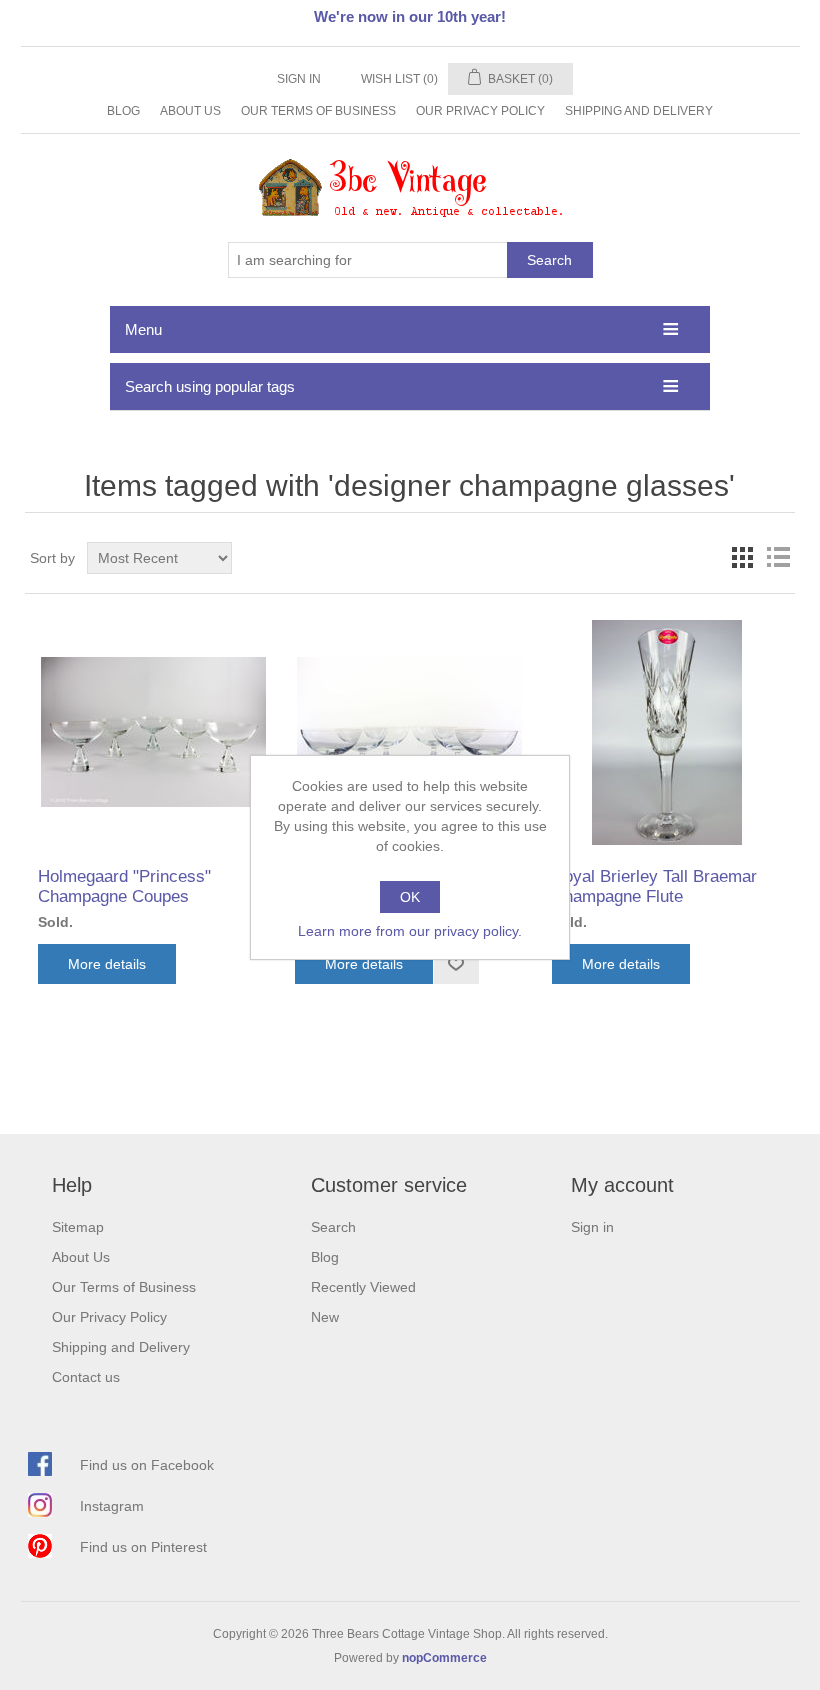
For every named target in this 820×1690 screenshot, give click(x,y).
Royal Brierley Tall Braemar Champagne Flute (654, 886)
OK (410, 897)
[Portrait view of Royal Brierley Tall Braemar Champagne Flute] (666, 732)
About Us (190, 111)
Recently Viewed (363, 1287)
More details (107, 964)
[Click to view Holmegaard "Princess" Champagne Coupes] (152, 732)
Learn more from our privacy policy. (410, 931)
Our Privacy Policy (480, 111)
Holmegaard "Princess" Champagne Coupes (124, 886)
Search (549, 260)
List (778, 558)
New (325, 1317)
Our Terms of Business (318, 111)
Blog (123, 111)
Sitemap (78, 1227)
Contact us (86, 1377)
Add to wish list (456, 964)
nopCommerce (444, 1658)
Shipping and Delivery (639, 111)
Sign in (299, 79)
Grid (742, 558)
